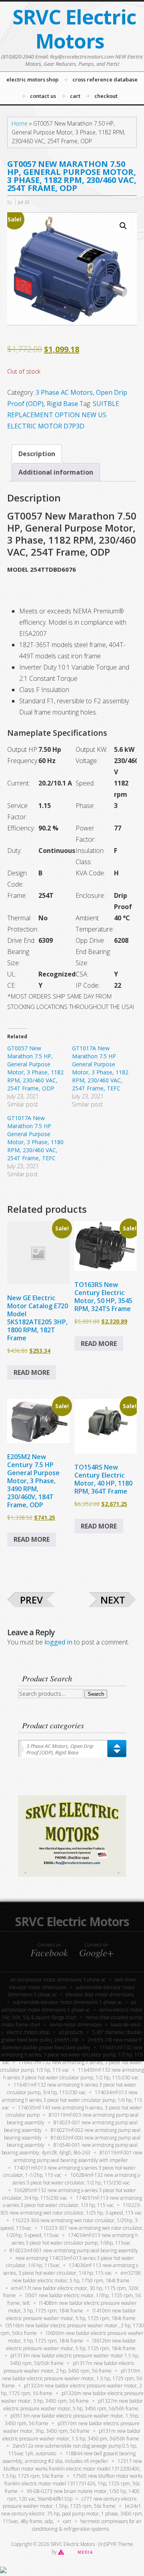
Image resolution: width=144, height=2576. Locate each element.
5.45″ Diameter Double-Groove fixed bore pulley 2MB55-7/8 (72, 2036)
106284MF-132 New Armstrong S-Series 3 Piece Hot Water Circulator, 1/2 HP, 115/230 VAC (77, 2179)
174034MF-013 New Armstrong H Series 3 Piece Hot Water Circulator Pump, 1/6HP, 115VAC (75, 2239)
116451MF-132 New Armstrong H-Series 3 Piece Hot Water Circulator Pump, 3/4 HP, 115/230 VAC (72, 2089)
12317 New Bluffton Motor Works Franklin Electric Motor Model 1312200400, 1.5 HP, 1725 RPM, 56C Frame (72, 2469)
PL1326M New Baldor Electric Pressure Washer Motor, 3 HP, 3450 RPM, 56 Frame (72, 2397)
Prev (31, 1600)
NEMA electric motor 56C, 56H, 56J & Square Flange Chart (72, 2014)
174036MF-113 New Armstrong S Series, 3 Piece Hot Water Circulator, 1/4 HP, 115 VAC (71, 2269)
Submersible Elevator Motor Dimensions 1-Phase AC (67, 2002)
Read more (32, 1372)
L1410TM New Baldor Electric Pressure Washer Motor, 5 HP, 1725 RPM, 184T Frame (71, 2314)
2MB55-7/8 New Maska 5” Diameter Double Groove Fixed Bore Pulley (72, 2044)
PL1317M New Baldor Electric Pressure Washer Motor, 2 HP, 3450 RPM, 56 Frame (69, 2367)
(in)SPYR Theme (116, 2544)
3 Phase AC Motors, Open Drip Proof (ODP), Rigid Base (60, 1749)
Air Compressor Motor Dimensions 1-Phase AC (69, 2006)
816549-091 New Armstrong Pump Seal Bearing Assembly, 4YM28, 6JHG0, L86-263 (70, 2149)
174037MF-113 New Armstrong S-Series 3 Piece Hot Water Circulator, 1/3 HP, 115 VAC (72, 2202)
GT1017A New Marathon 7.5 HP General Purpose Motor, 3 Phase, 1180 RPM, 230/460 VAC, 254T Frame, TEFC (35, 1138)
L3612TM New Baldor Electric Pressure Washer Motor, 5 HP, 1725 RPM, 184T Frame (71, 2345)
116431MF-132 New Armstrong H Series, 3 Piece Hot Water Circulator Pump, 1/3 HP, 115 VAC (72, 2055)
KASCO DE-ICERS (126, 2025)
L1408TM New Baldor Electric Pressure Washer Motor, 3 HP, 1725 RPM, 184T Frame (72, 2307)
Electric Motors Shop (28, 2032)
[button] (123, 226)
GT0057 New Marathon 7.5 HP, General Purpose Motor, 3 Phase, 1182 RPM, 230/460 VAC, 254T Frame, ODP (35, 1068)
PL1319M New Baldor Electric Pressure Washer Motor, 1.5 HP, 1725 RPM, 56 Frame (72, 2378)
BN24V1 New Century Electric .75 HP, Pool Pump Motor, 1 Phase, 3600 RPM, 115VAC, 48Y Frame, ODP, (72, 2514)
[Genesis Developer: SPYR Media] (75, 2552)
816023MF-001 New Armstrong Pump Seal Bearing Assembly (74, 2250)
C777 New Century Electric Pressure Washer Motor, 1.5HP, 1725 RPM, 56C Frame (70, 2503)
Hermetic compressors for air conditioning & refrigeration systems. (87, 2525)
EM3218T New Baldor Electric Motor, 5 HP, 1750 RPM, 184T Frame (77, 2277)
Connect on (49, 1950)
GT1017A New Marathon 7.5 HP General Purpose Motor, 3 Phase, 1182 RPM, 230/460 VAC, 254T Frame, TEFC (100, 1068)
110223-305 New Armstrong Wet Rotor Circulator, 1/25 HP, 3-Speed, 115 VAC (71, 2209)
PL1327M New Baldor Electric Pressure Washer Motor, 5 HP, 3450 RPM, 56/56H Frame (73, 2405)
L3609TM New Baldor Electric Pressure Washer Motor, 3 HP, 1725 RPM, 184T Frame (76, 2337)
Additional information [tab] (56, 472)
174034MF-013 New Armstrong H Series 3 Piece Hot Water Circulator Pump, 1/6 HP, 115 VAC (72, 2100)
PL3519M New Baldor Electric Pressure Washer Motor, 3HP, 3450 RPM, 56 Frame (71, 2427)
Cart (67, 2521)
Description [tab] (37, 454)
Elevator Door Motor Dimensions (100, 1994)
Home (20, 123)
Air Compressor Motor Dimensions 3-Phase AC (58, 1980)
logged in (58, 1642)
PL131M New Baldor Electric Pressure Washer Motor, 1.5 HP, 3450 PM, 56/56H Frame (72, 2435)
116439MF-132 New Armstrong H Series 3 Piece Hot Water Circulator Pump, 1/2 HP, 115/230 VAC (74, 2074)
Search (96, 1694)
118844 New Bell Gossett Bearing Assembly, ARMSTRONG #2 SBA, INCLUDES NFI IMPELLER (69, 2457)
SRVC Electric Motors (74, 29)
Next (113, 1600)
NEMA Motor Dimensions (76, 2025)
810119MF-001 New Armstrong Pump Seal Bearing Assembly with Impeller (78, 2156)
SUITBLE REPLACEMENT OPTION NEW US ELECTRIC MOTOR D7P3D (63, 415)
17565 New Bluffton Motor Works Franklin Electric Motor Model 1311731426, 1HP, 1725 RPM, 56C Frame (73, 2484)
